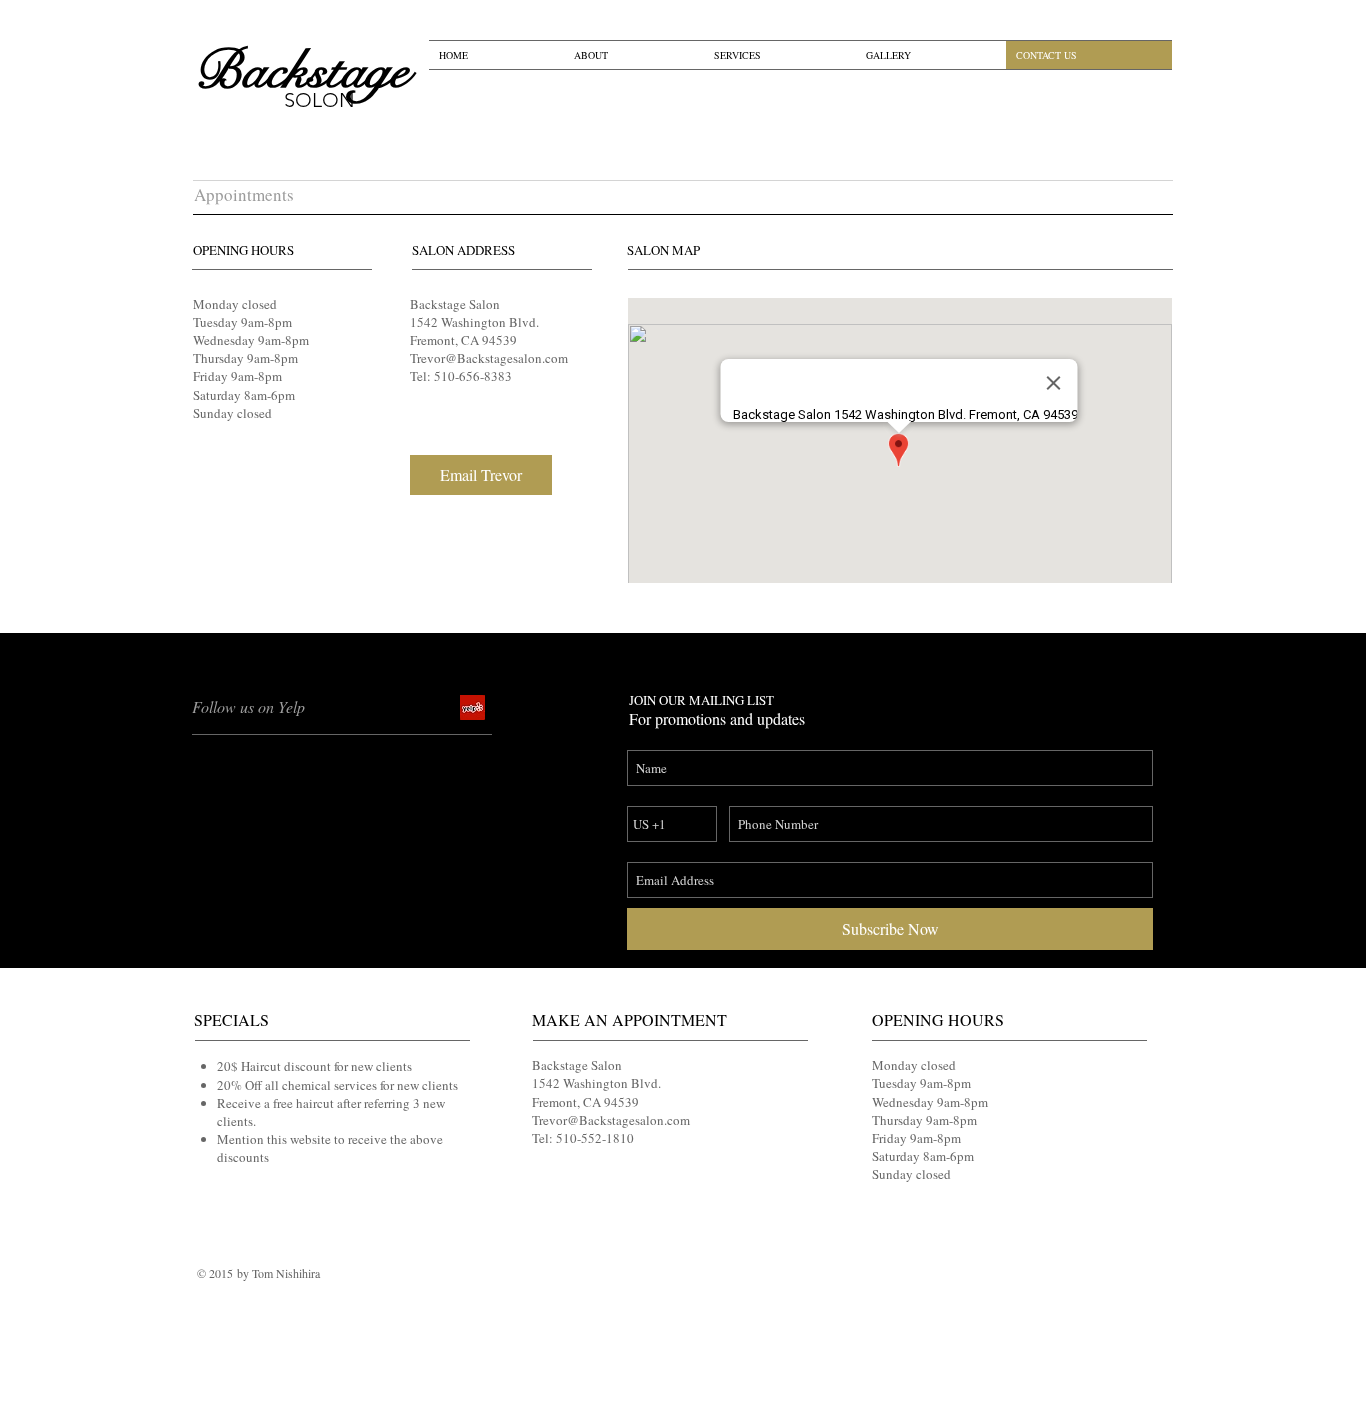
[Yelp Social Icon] (472, 707)
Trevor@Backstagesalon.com (489, 358)
